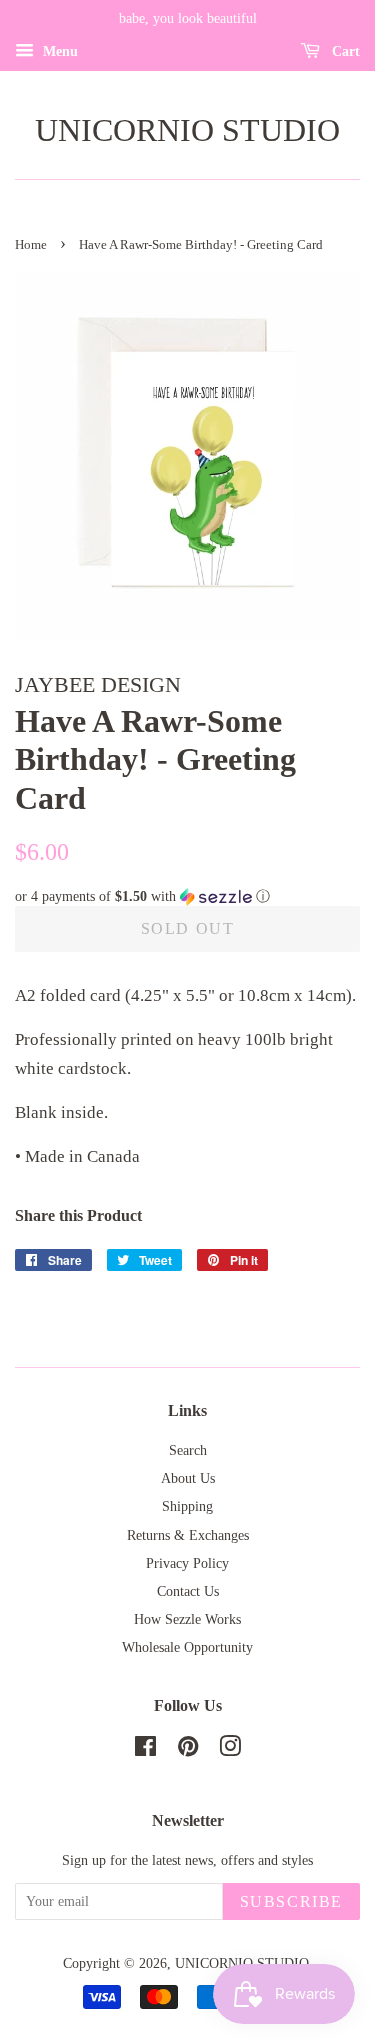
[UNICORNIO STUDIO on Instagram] (230, 1750)
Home (31, 245)
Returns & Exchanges (188, 1535)
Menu (58, 51)
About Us (188, 1478)
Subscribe (291, 1901)
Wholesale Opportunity (187, 1647)
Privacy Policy (187, 1563)
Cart (344, 51)
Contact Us (188, 1591)
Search (188, 1450)
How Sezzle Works (187, 1619)
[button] (187, 897)
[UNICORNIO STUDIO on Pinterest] (188, 1750)
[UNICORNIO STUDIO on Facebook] (145, 1750)
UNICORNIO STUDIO (187, 130)
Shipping (187, 1506)
